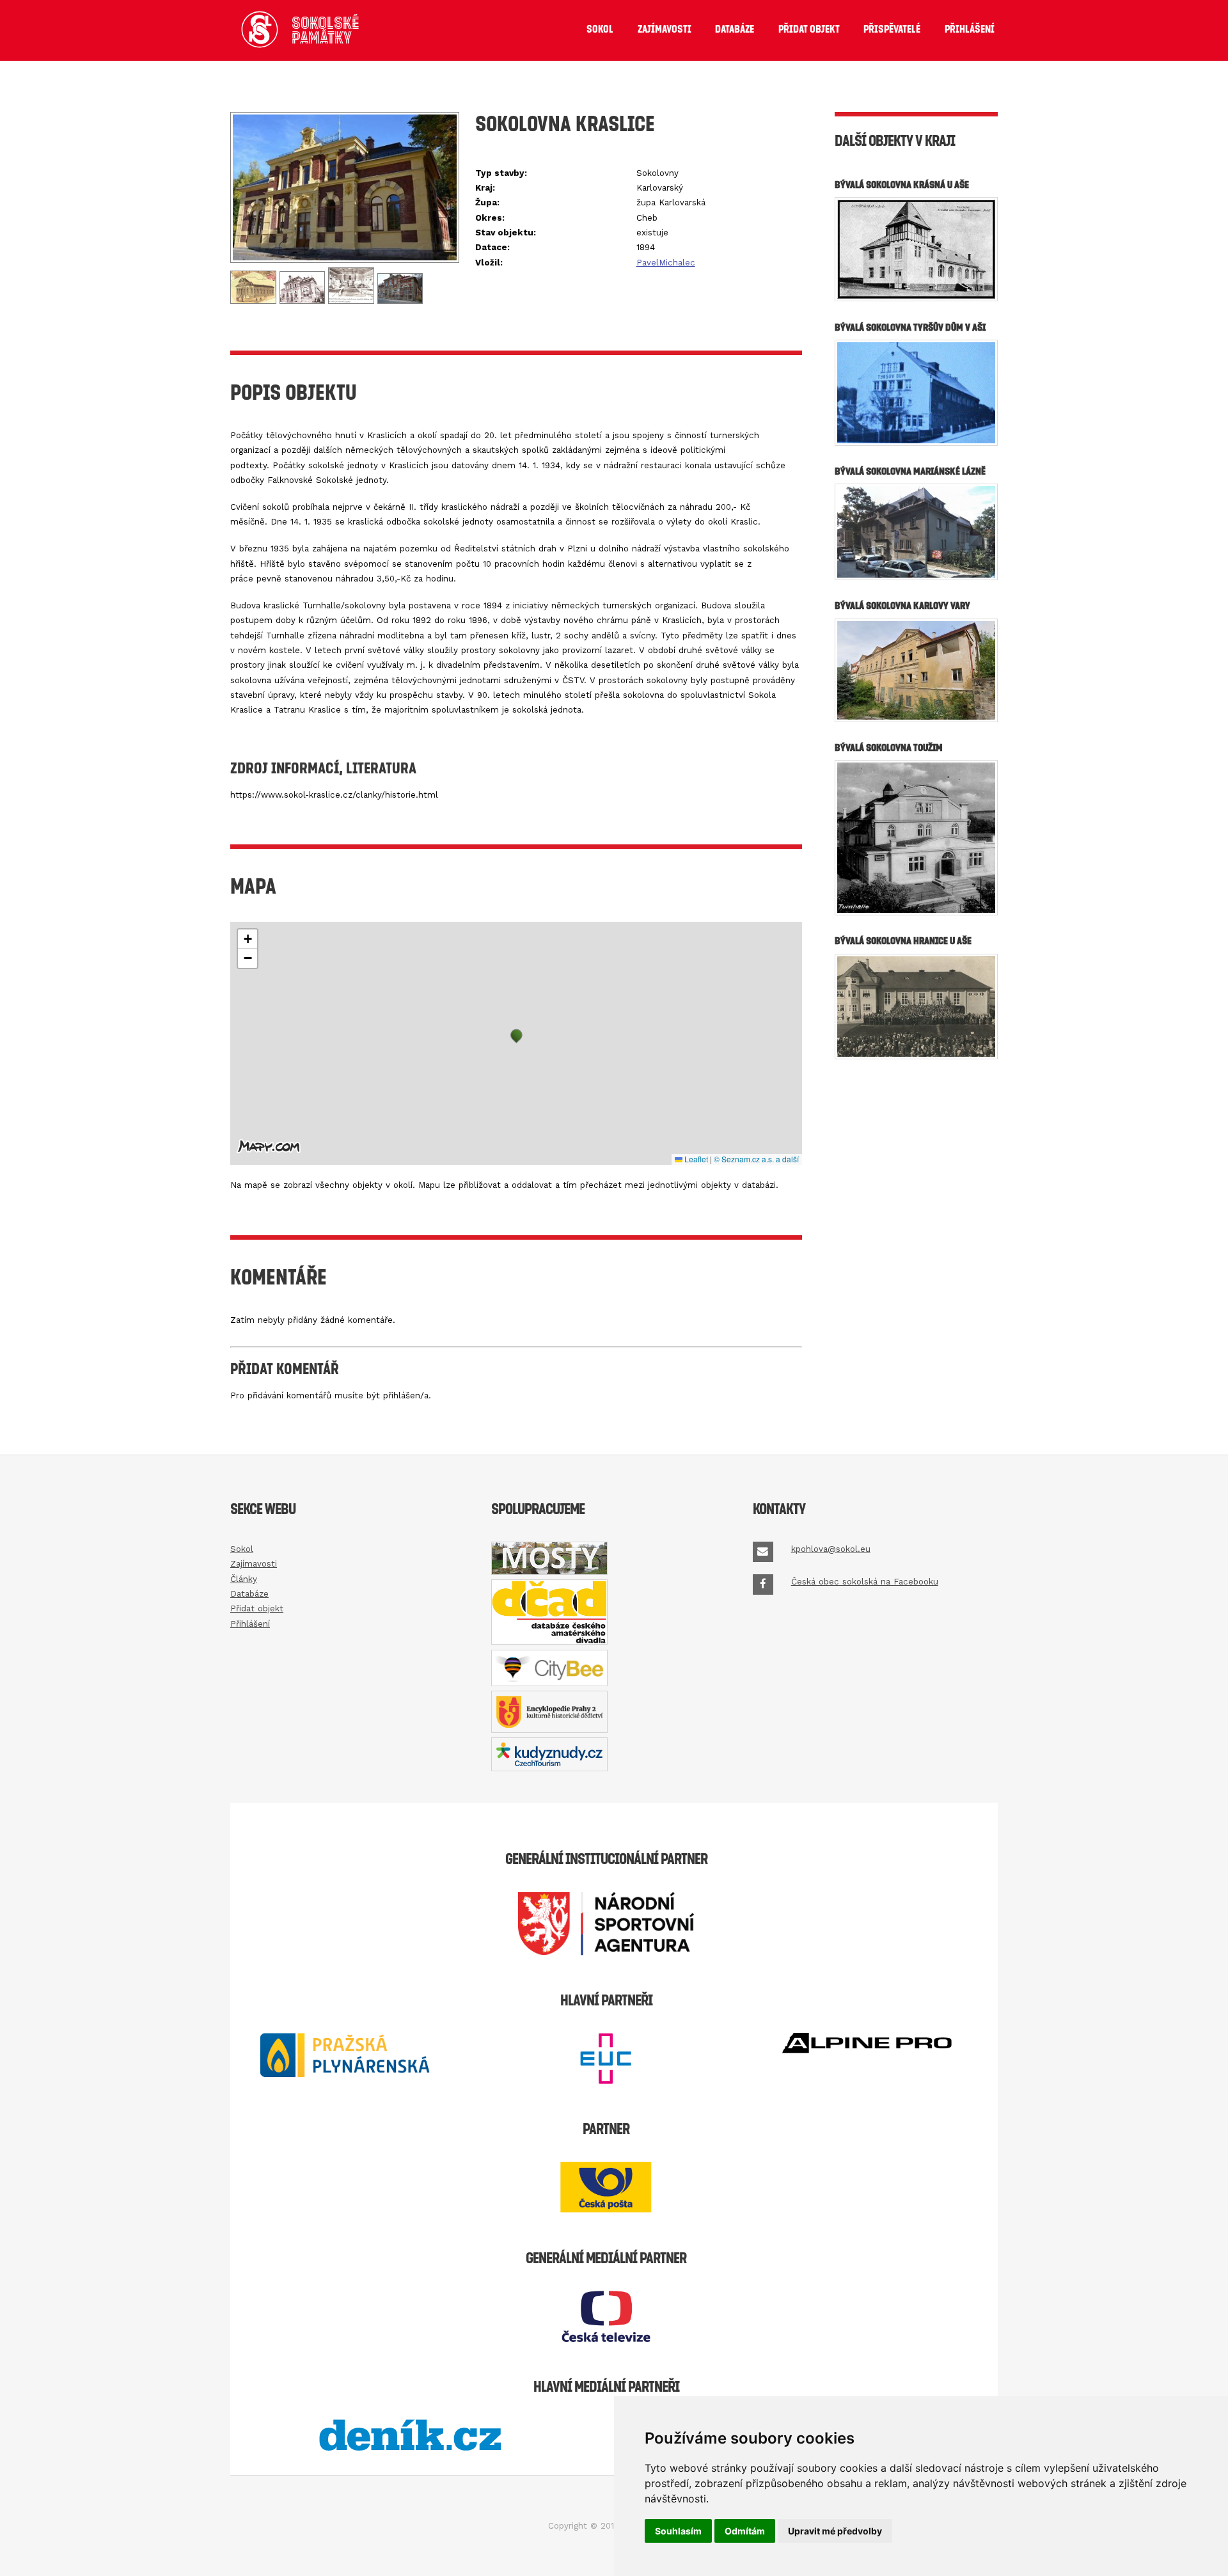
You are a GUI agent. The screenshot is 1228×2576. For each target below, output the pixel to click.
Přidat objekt (809, 29)
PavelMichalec (666, 263)
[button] (516, 1036)
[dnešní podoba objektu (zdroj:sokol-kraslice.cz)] (345, 260)
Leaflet (695, 1159)
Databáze (735, 29)
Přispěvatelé (892, 29)
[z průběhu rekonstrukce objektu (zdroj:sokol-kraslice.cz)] (400, 301)
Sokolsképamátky (326, 30)
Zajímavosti (665, 29)
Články (244, 1579)
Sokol (600, 29)
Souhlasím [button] (678, 2531)
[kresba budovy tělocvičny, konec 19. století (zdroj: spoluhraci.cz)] (255, 301)
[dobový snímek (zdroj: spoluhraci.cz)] (304, 301)
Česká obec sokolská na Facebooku (865, 1582)
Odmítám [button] (745, 2531)
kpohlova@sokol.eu (831, 1549)
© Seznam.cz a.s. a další (756, 1159)
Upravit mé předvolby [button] (835, 2531)
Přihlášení (970, 29)
